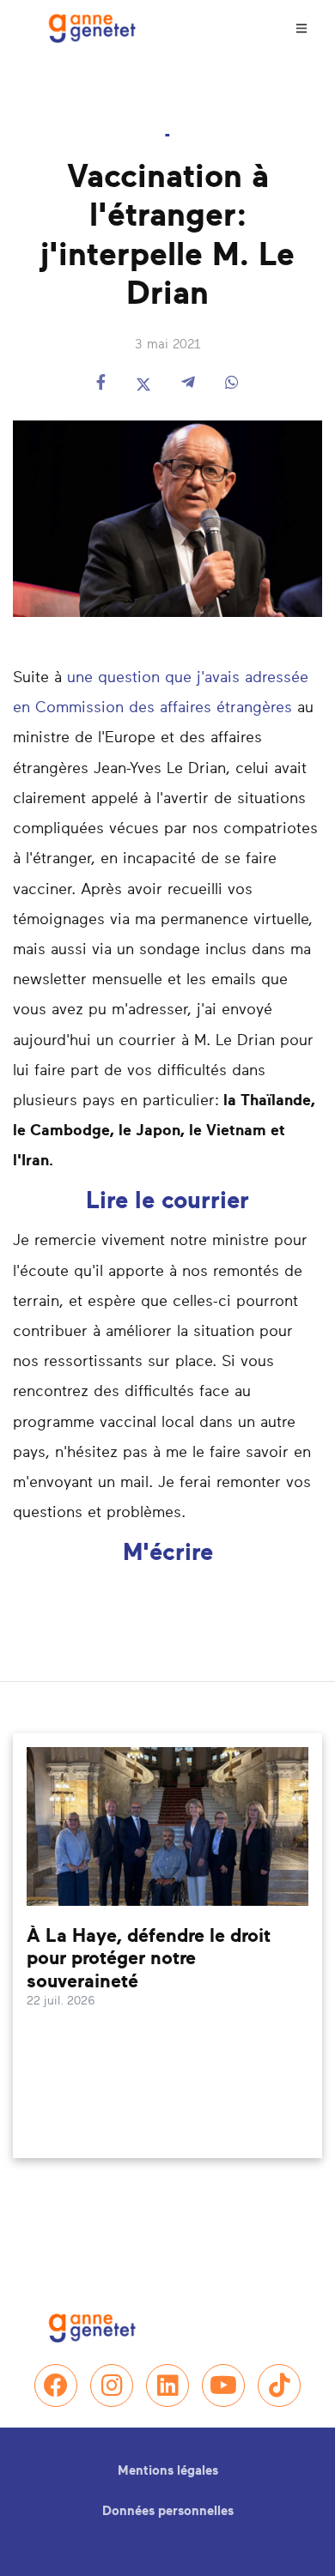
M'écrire (168, 1553)
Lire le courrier (167, 1201)
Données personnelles (168, 2511)
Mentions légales (168, 2471)
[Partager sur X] (143, 384)
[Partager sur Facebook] (101, 384)
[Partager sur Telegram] (188, 384)
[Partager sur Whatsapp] (232, 384)
